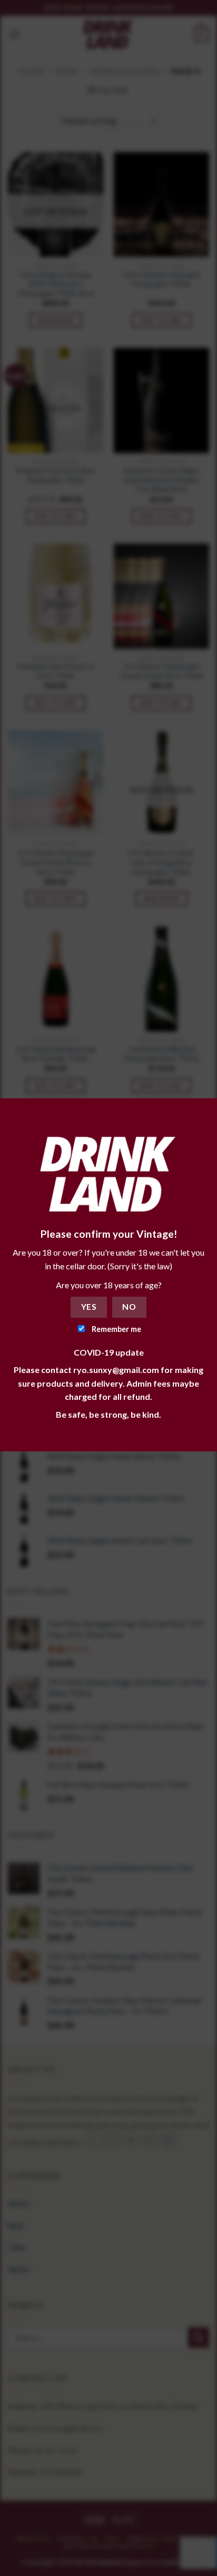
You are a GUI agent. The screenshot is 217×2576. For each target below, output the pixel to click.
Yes (89, 1307)
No (129, 1307)
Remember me (116, 1329)
